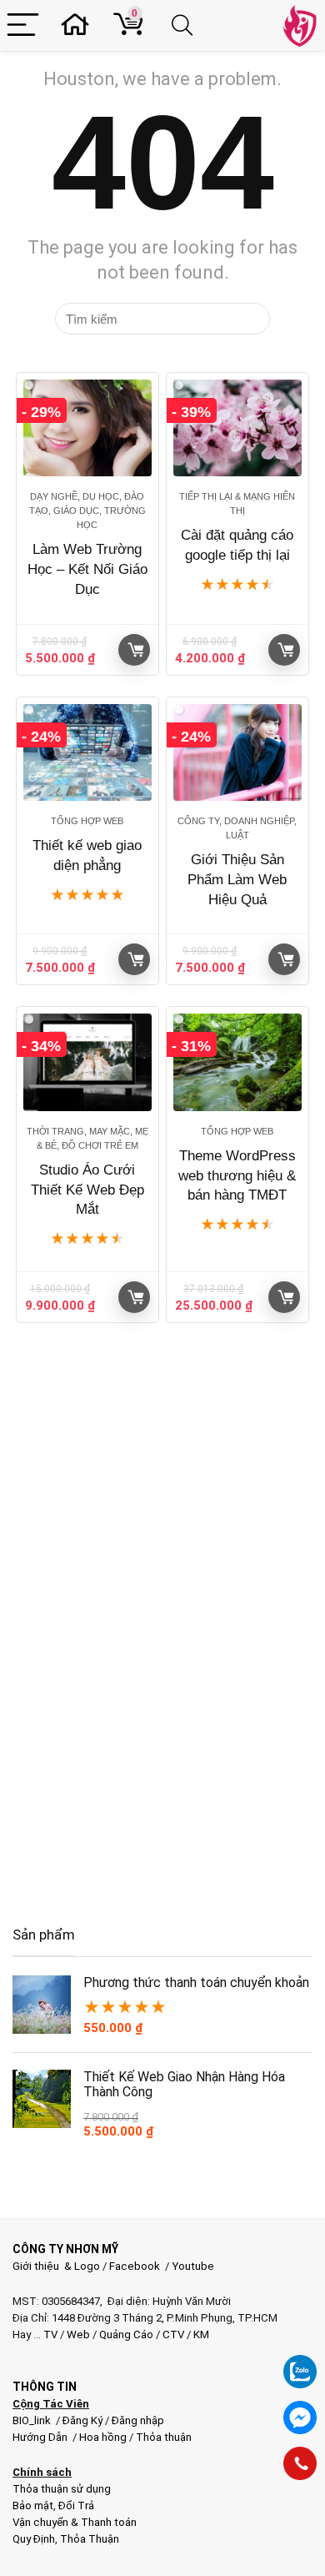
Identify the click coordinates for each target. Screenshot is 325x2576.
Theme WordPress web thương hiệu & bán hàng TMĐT (237, 1176)
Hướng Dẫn (41, 2437)
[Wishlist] (80, 25)
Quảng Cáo (126, 2334)
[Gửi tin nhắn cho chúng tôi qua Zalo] (300, 2362)
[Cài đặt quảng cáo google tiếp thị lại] (238, 428)
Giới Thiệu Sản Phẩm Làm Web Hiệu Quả (237, 880)
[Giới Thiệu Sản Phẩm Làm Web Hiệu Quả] (238, 752)
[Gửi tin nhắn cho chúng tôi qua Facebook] (300, 2418)
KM (201, 2334)
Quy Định (34, 2539)
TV (49, 2334)
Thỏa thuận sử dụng (62, 2489)
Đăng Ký (84, 2420)
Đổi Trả (76, 2506)
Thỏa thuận (162, 2437)
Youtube (193, 2266)
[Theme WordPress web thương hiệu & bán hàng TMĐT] (238, 1062)
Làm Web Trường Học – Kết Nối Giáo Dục (87, 569)
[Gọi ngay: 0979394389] (300, 2463)
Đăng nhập (138, 2420)
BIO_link (33, 2420)
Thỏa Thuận (88, 2539)
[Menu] (23, 25)
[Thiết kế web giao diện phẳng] (88, 752)
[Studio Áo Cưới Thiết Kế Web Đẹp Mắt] (88, 1062)
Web (78, 2334)
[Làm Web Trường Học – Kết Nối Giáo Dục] (88, 428)
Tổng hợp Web (87, 821)
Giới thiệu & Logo (56, 2266)
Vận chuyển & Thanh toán (75, 2522)
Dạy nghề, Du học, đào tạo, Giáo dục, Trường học (87, 511)
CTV (173, 2334)
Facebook (135, 2266)
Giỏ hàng (134, 650)
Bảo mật (33, 2506)
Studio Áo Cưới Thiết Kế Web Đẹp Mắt (87, 1190)
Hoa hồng (103, 2437)
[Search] (185, 25)
